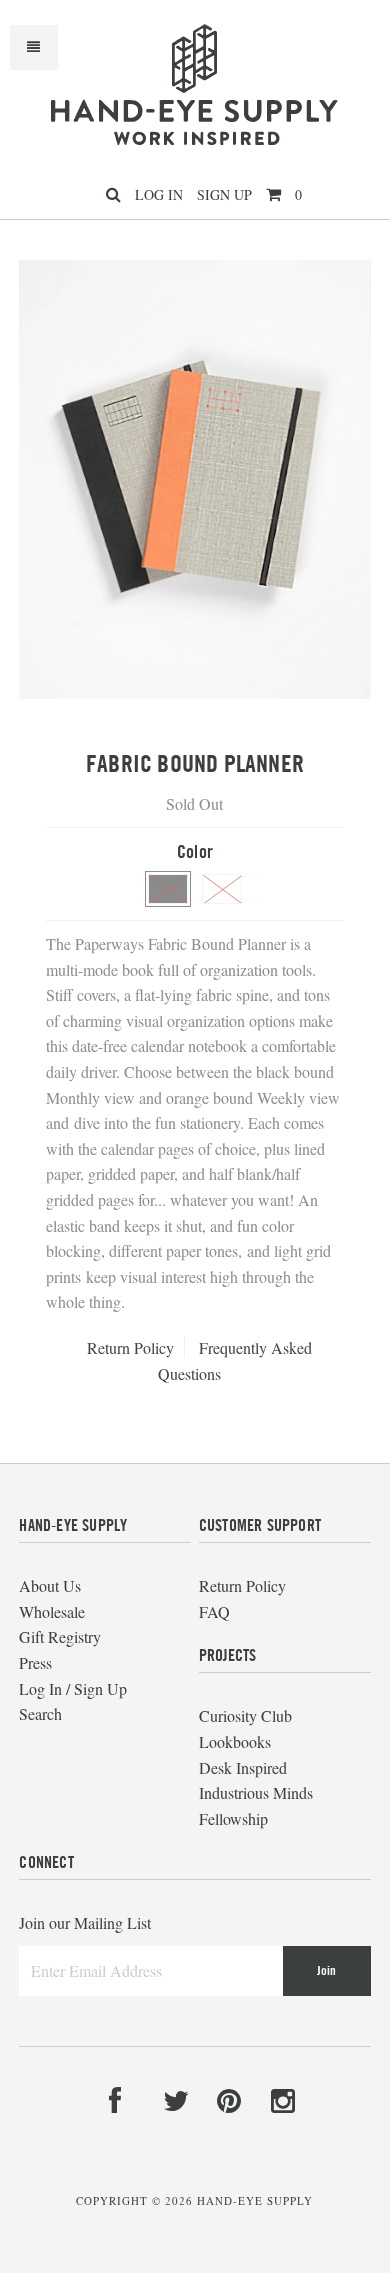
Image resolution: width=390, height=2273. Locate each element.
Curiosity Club (245, 1715)
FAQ (214, 1611)
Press (35, 1662)
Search (40, 1713)
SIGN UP (224, 194)
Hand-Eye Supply (255, 2200)
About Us (50, 1585)
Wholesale (52, 1611)
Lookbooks (235, 1741)
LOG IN (159, 194)
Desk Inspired (243, 1767)
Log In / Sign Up (73, 1688)
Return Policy (130, 1347)
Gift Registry (60, 1636)
